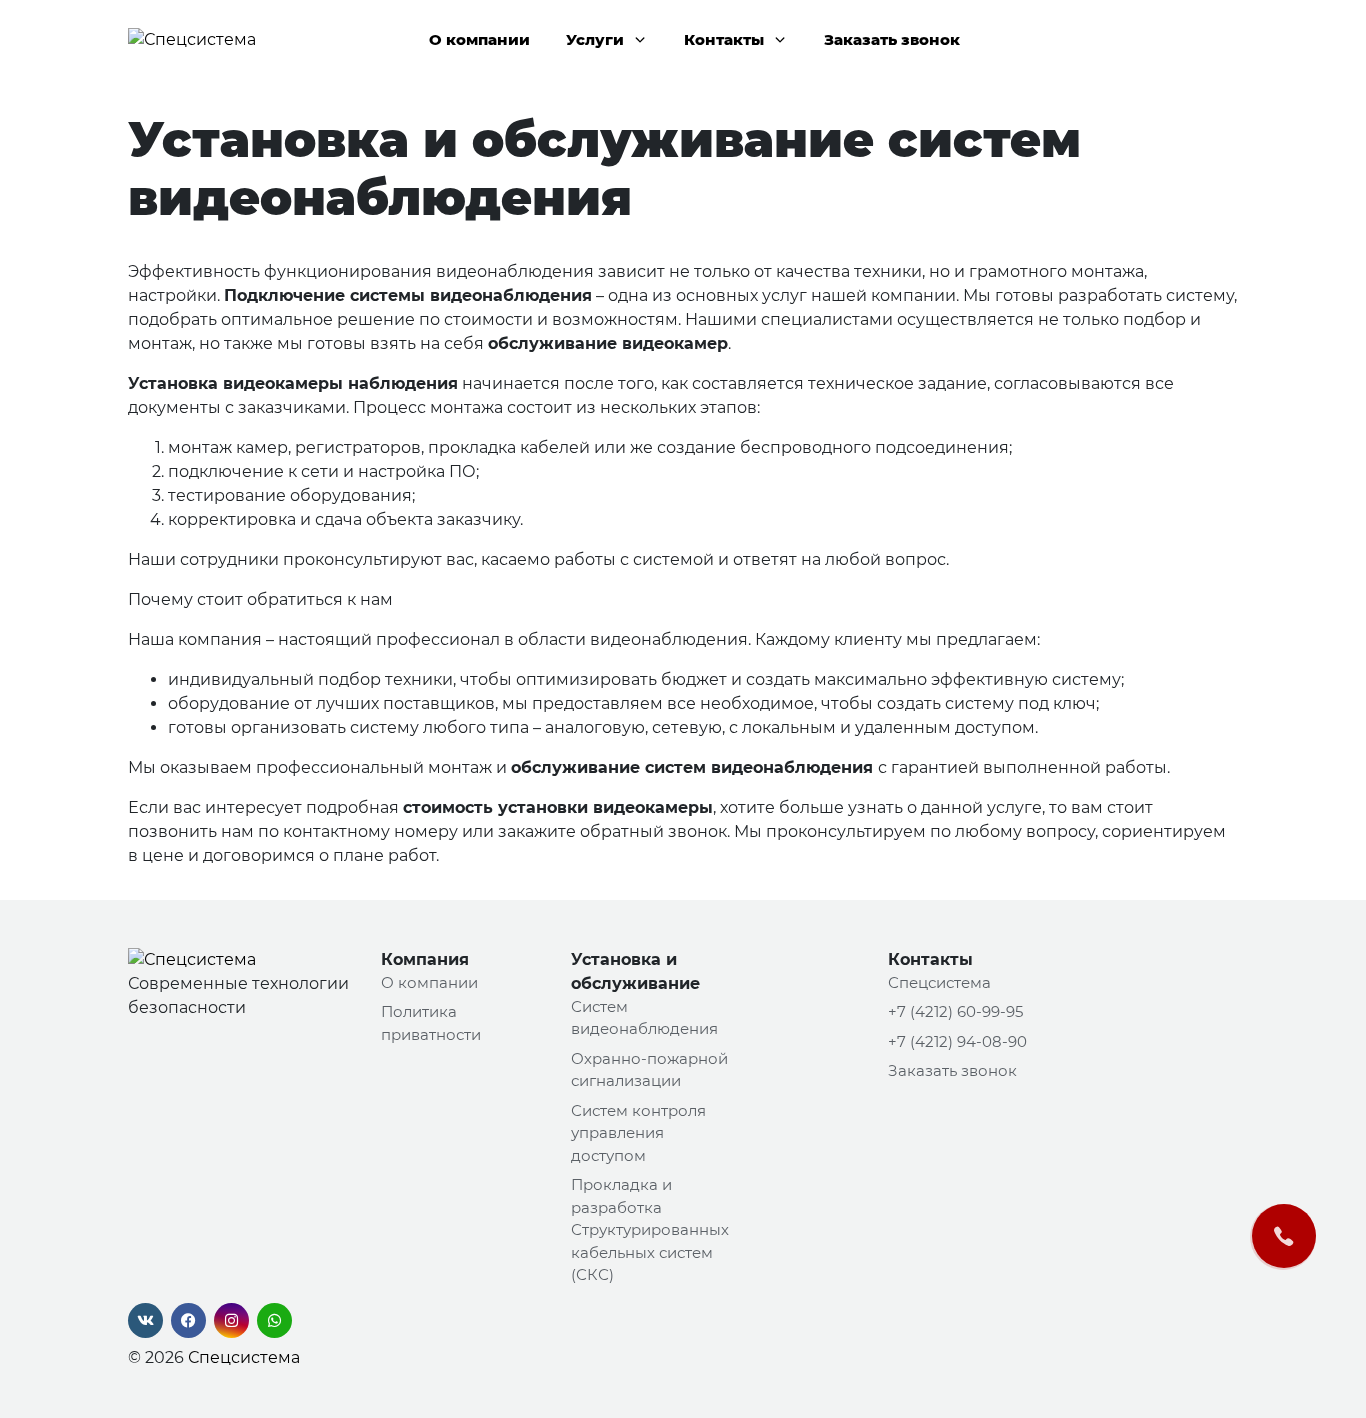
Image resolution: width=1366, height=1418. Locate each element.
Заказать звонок (892, 39)
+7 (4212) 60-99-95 (955, 1011)
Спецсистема (244, 1357)
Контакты (724, 39)
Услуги (595, 39)
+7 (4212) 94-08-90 (957, 1041)
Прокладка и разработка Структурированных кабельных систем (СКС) (650, 1229)
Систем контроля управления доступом (638, 1133)
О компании (479, 39)
